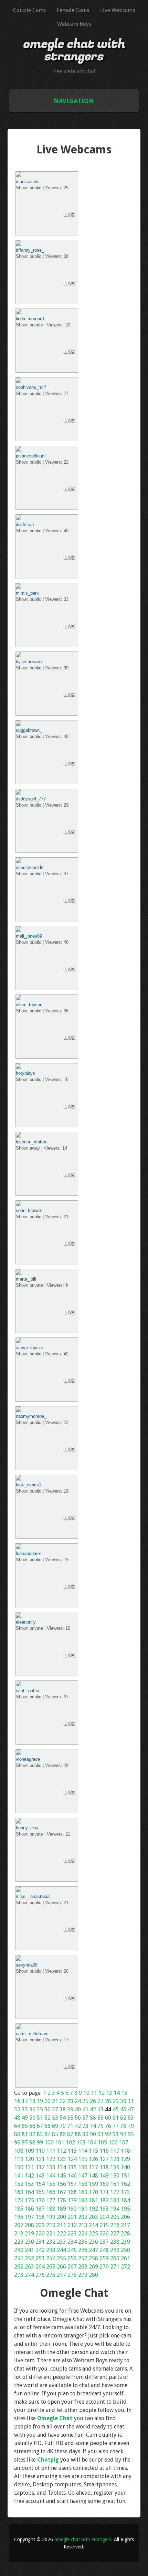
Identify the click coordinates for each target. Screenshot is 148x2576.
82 (32, 2134)
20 (47, 2101)
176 (40, 2200)
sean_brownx (29, 1210)
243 (51, 2250)
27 (101, 2101)
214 (93, 2225)
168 (72, 2192)
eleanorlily (26, 1622)
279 (83, 2275)
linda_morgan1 (30, 319)
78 (123, 2126)
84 (47, 2134)
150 (115, 2176)
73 (85, 2126)
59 (101, 2118)
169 (83, 2192)
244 (61, 2250)
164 (29, 2192)
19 (40, 2101)
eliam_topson (29, 1005)
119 (19, 2159)
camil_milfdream (32, 2034)
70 (63, 2126)
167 (61, 2192)
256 (72, 2258)
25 (85, 2101)
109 (29, 2151)
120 (29, 2159)
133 (51, 2167)
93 (116, 2134)
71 (70, 2126)
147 (83, 2176)
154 (40, 2184)
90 (93, 2134)
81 (25, 2134)
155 (51, 2184)
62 (123, 2118)
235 (83, 2242)
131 (29, 2167)
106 (113, 2143)
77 (116, 2126)
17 (25, 2101)
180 (83, 2200)
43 (101, 2109)
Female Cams (73, 10)
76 (108, 2126)
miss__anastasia (33, 1896)
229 (19, 2242)
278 (72, 2275)
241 (29, 2250)
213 (83, 2225)
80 (17, 2134)
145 (61, 2176)
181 (93, 2200)
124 (72, 2159)
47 (131, 2109)
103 (81, 2143)
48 (17, 2118)
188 (51, 2209)
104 (92, 2143)
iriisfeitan (25, 524)
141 (19, 2176)
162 (125, 2184)
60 (108, 2118)
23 (70, 2101)
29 (116, 2101)
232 (51, 2242)
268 (83, 2267)
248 (104, 2250)
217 (125, 2225)
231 (40, 2242)
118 (125, 2151)
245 (72, 2250)
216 (115, 2225)
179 (72, 2200)
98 (32, 2143)
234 (72, 2242)
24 (78, 2101)
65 (25, 2126)
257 (83, 2258)
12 (102, 2093)
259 (104, 2258)
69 (55, 2126)
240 (19, 2250)
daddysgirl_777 (31, 799)
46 (123, 2109)
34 (32, 2109)
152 (19, 2184)
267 (72, 2267)
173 (125, 2192)
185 (19, 2209)
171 (104, 2192)
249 (115, 2250)
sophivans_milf (31, 387)
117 (115, 2151)
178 (61, 2200)
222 (61, 2234)
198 (40, 2217)
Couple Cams (29, 10)
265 (51, 2267)
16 (17, 2101)
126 (93, 2159)
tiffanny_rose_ (30, 250)
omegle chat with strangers (74, 50)
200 (61, 2217)
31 (131, 2101)
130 (19, 2167)
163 (19, 2192)
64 (17, 2126)
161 (115, 2184)
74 (93, 2126)
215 (104, 2225)
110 (40, 2151)
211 (61, 2225)
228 (125, 2234)
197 (29, 2217)
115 (93, 2151)
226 (104, 2234)
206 (125, 2217)
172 (115, 2192)
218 (19, 2234)
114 (83, 2151)
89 (85, 2134)
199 (51, 2217)
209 (40, 2225)
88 (78, 2134)
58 (93, 2118)
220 (40, 2234)
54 (63, 2118)
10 (86, 2093)
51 (40, 2118)
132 (40, 2167)
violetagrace (28, 1759)
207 (19, 2225)
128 (115, 2159)
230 (29, 2242)
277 (61, 2275)
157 (72, 2184)
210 (51, 2225)
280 (93, 2275)
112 (61, 2151)
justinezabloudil (31, 456)
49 (25, 2118)
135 (72, 2167)
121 (40, 2159)
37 (55, 2109)
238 (115, 2242)
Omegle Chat (55, 2418)
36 (47, 2109)
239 (125, 2242)
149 (104, 2176)
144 (51, 2176)
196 (19, 2217)
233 (61, 2242)
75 (101, 2126)
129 (125, 2159)
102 (70, 2143)
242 (40, 2250)
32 (17, 2109)
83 (40, 2134)
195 (125, 2209)
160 (104, 2184)
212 (72, 2225)
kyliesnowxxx (29, 662)
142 (29, 2176)
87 (70, 2134)
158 (83, 2184)
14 (117, 2093)
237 (104, 2242)
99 (40, 2143)
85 (55, 2134)
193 (104, 2209)
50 (32, 2118)
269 (93, 2267)
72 (78, 2126)
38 (63, 2109)
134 (61, 2167)
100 (49, 2143)
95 (131, 2134)
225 (93, 2234)
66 (32, 2126)
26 (93, 2101)
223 (72, 2234)
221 (51, 2234)
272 (125, 2267)
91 (101, 2134)
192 (93, 2209)
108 (19, 2151)
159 (93, 2184)
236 (93, 2242)
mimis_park (27, 593)
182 (104, 2200)
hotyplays (25, 1073)
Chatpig (48, 2460)
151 (125, 2176)
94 (123, 2134)
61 (116, 2118)
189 (61, 2209)
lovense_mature (32, 1142)
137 (93, 2167)
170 (93, 2192)
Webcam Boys (74, 24)
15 (124, 2093)
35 (40, 2109)
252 (29, 2258)
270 (104, 2267)
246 (83, 2250)
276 (51, 2275)
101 (60, 2143)
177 (51, 2200)
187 (40, 2209)
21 (55, 2101)
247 (93, 2250)
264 (40, 2267)
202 (83, 2217)
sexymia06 (27, 1965)
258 (93, 2258)
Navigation (74, 101)
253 (40, 2258)
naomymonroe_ (31, 1416)
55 (70, 2118)
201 (72, 2217)
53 (55, 2118)
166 (51, 2192)
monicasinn (27, 181)
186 (29, 2209)
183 (115, 2200)
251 (19, 2258)
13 (109, 2093)
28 (108, 2101)
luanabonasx (28, 1553)
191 (83, 2209)
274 (29, 2275)
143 (40, 2176)
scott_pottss (28, 1691)
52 (47, 2118)
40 (78, 2109)
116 (104, 2151)
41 (85, 2109)
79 (131, 2126)
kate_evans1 (29, 1485)
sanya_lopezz (30, 1348)
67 (40, 2126)
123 (61, 2159)
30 (123, 2101)
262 (19, 2267)
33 (25, 2109)
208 (29, 2225)
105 (102, 2143)
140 (125, 2167)
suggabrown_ (29, 730)
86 (63, 2134)
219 (29, 2234)
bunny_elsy (27, 1828)
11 (94, 2093)
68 (47, 2126)
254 (51, 2258)
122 (51, 2159)
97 (25, 2143)
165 (40, 2192)
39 (70, 2109)
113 (72, 2151)
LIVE (69, 214)
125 (83, 2159)
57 (85, 2118)
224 (83, 2234)
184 (125, 2200)
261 (125, 2258)
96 (17, 2143)
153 (29, 2184)
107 (124, 2143)
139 (115, 2167)
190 (72, 2209)
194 (115, 2209)
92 (108, 2134)
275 (40, 2275)
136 (83, 2167)
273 (19, 2275)
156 (61, 2184)
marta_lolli (26, 1279)
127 (104, 2159)
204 (104, 2217)
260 (115, 2258)
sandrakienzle (30, 867)
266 (61, 2267)
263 (29, 2267)
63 (131, 2118)
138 (104, 2167)
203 (93, 2217)
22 (63, 2101)
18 (32, 2101)
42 (93, 2109)
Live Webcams (118, 10)
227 (115, 2234)
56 (78, 2118)
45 (116, 2109)
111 (51, 2151)
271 (115, 2267)
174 (19, 2200)
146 (72, 2176)
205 (115, 2217)
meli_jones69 (29, 936)
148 (93, 2176)
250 (125, 2250)
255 (61, 2258)
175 (29, 2200)
